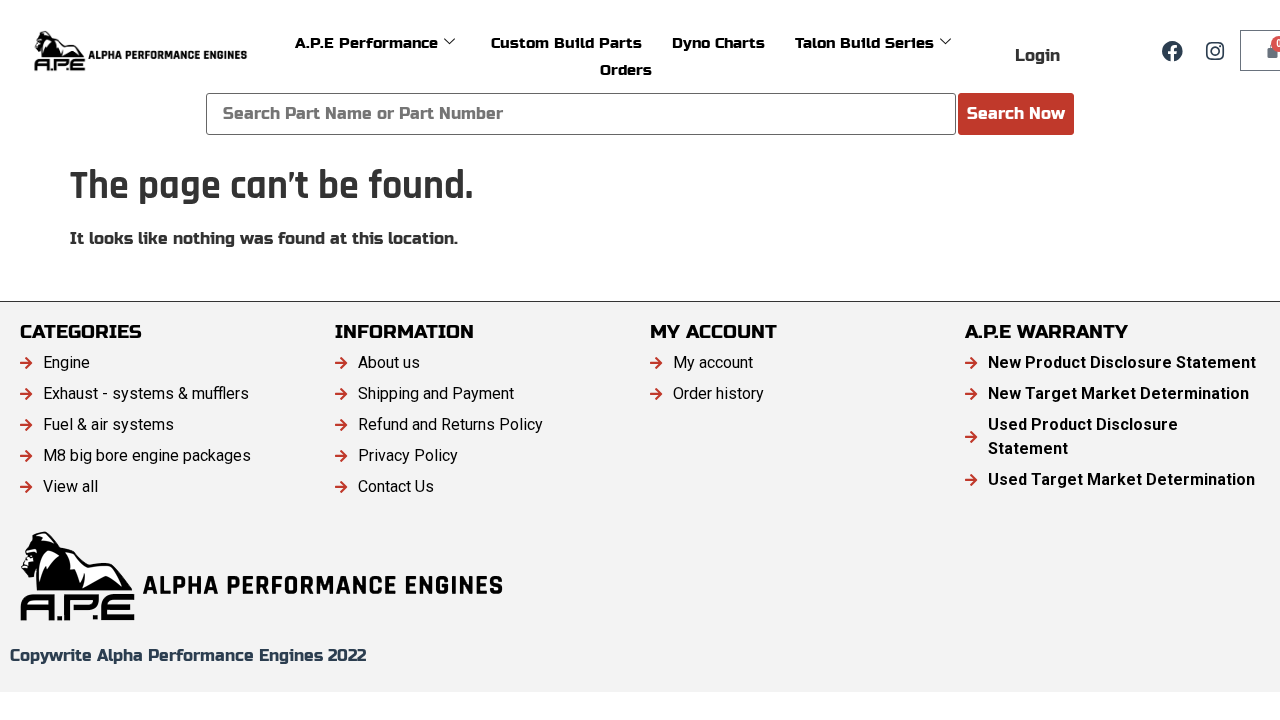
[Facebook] (1173, 51)
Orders (626, 69)
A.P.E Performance (366, 42)
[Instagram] (1215, 51)
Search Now (1016, 113)
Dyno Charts (718, 42)
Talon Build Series (864, 42)
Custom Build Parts (566, 42)
